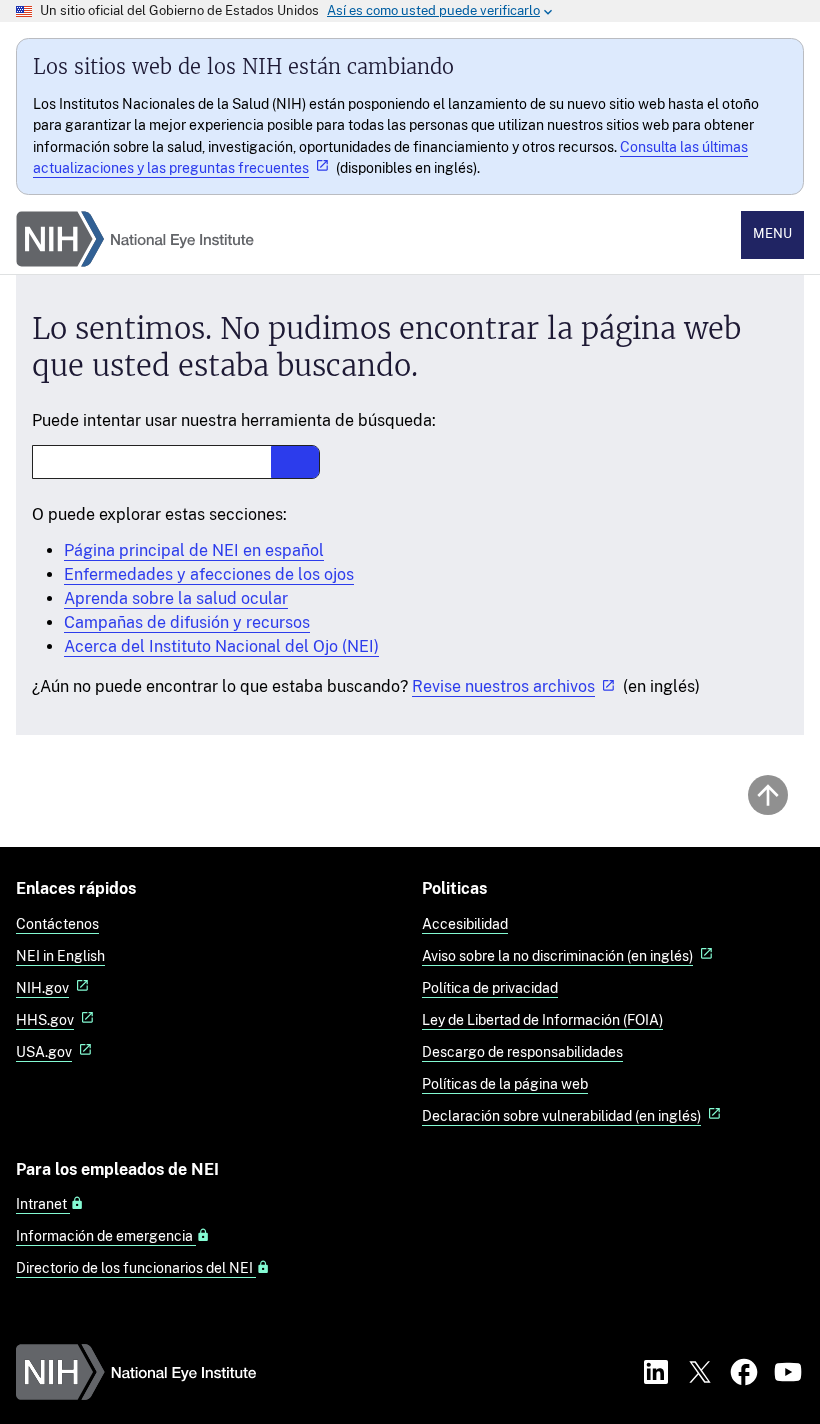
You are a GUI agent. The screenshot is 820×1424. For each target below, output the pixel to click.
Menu (772, 233)
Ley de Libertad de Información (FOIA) (542, 1019)
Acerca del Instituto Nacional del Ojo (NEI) (221, 646)
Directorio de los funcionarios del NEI (136, 1268)
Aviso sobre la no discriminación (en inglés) (557, 955)
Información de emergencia (106, 1236)
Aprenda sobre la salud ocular (176, 598)
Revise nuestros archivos (503, 686)
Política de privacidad (490, 987)
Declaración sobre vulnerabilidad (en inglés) (561, 1115)
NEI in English (60, 955)
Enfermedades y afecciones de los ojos (209, 574)
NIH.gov (42, 987)
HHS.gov (45, 1019)
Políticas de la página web (505, 1083)
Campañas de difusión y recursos (187, 622)
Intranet (43, 1204)
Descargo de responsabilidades (522, 1051)
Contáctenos (57, 923)
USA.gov (44, 1051)
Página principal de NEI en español (194, 550)
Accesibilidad (465, 923)
